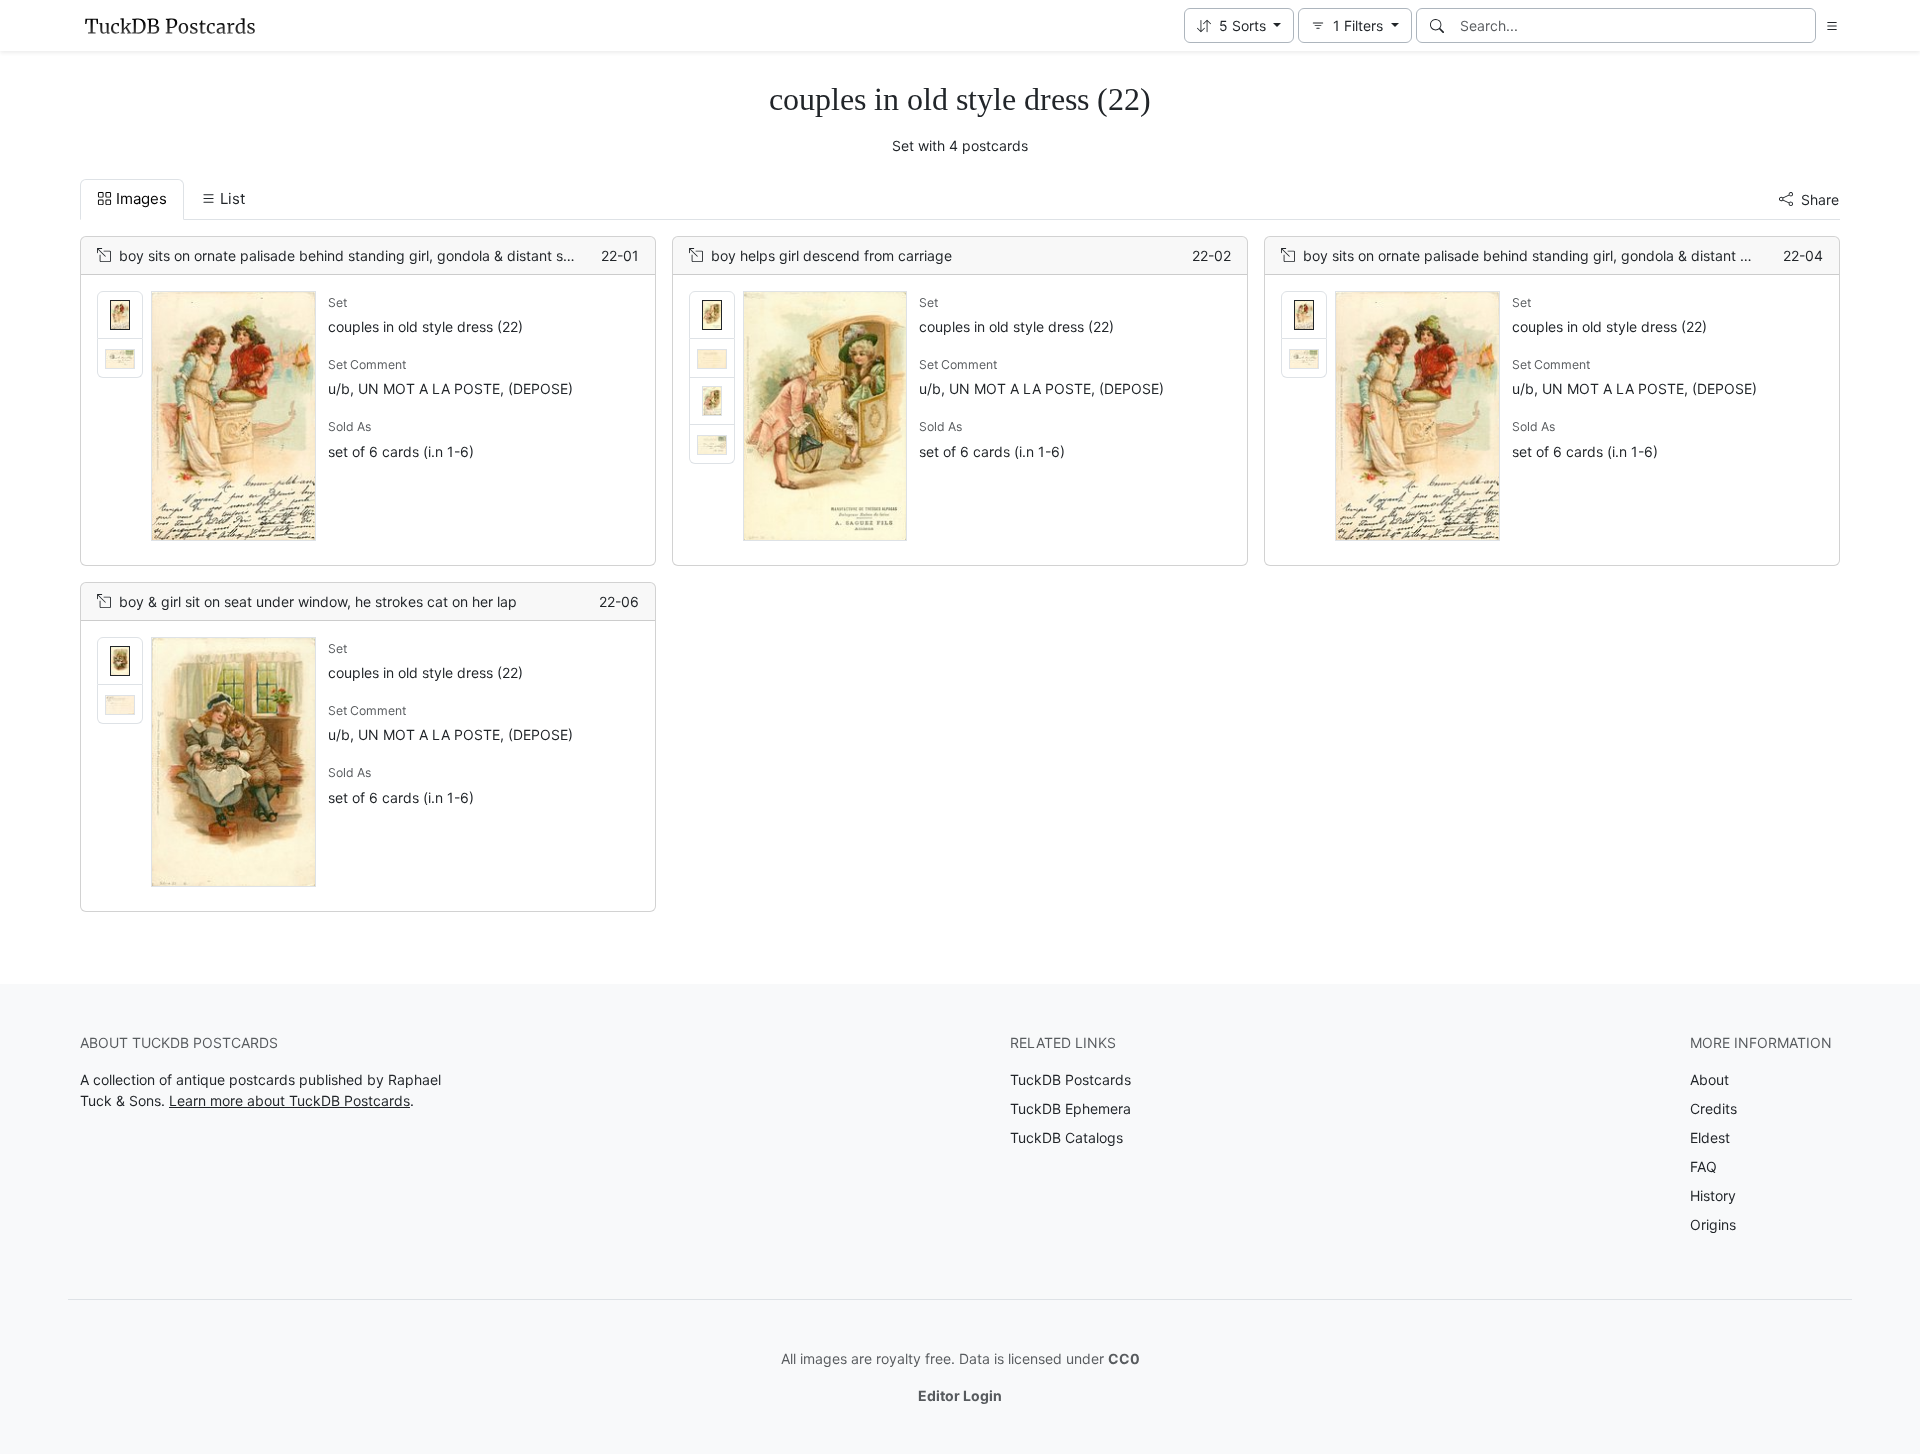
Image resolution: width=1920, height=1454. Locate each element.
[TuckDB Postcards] (170, 26)
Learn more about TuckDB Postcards (289, 1100)
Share (1820, 199)
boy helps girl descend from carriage (831, 255)
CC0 (1124, 1358)
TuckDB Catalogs (1066, 1137)
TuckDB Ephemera (1070, 1108)
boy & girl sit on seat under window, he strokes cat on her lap (318, 601)
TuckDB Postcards (1070, 1079)
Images (141, 198)
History (1713, 1195)
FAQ (1703, 1166)
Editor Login (960, 1395)
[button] (1239, 25)
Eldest (1710, 1137)
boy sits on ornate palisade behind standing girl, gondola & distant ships (354, 255)
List (232, 198)
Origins (1713, 1224)
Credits (1713, 1108)
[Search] (1437, 25)
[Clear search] (1802, 25)
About (1709, 1079)
